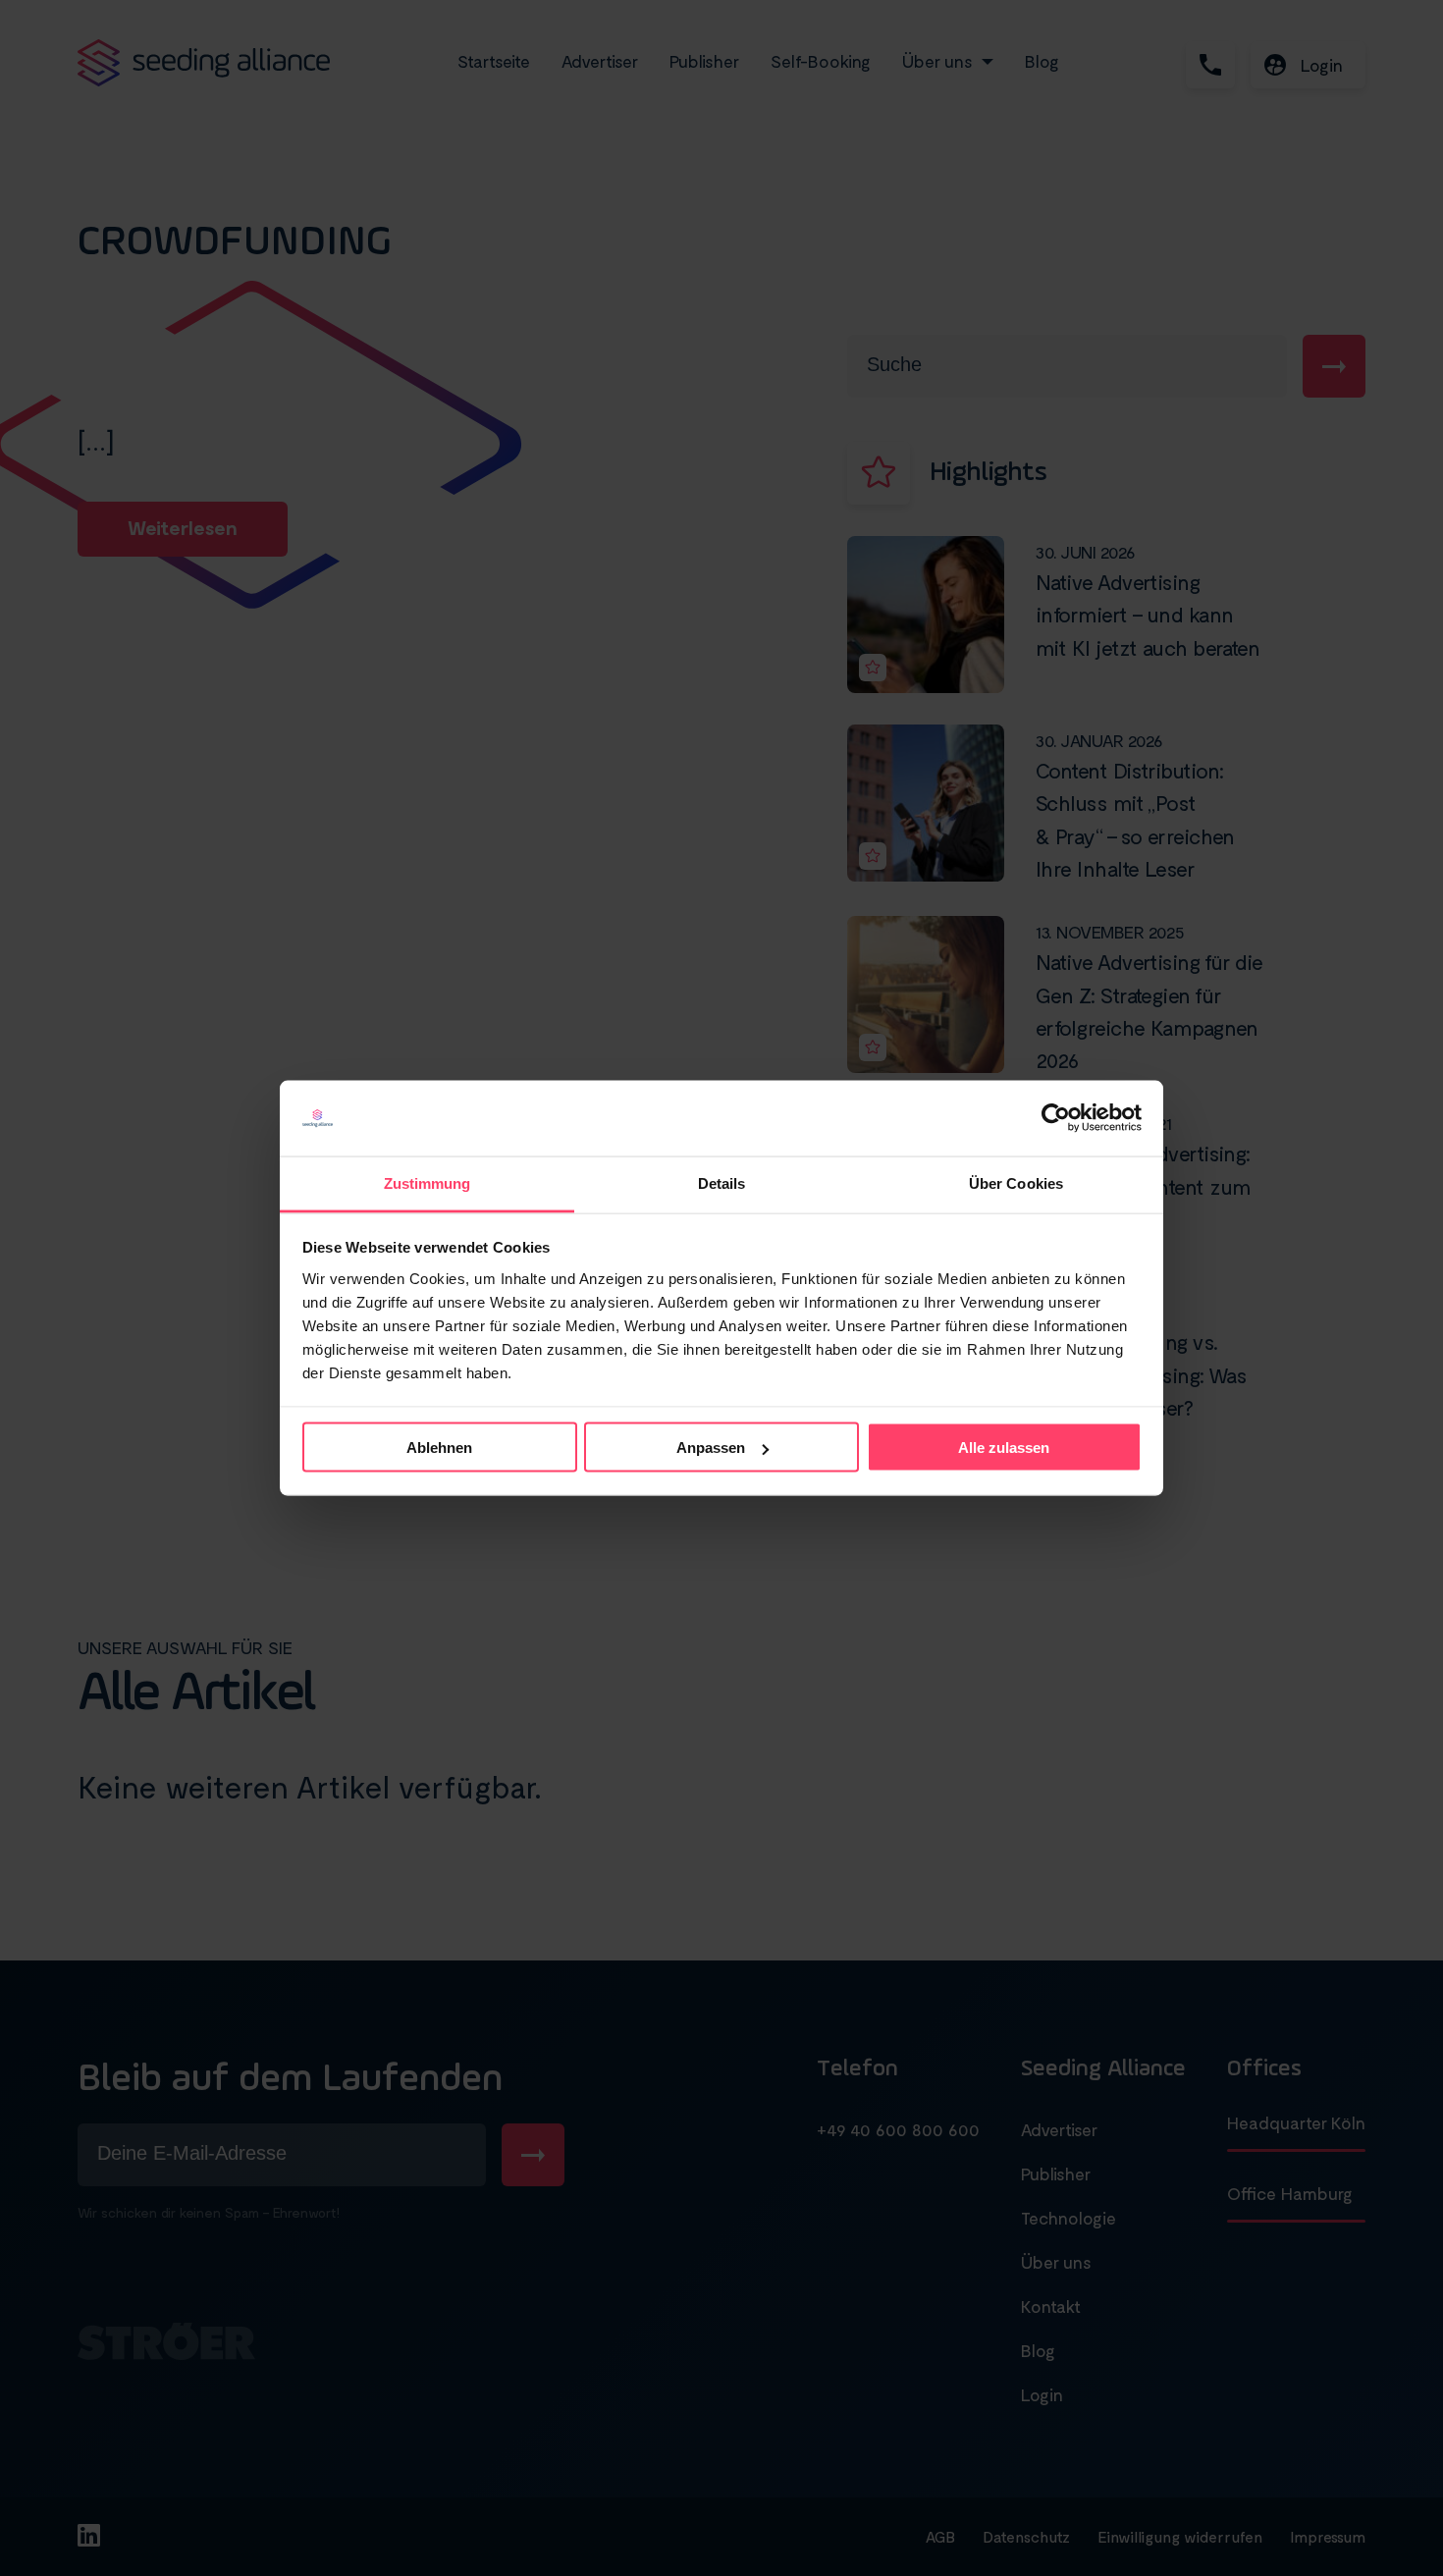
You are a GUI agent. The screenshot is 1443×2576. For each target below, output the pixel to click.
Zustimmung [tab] (428, 1182)
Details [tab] (722, 1182)
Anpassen (711, 1448)
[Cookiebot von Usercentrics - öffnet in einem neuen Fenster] (1056, 1118)
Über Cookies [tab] (1016, 1182)
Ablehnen (439, 1448)
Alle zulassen (1004, 1448)
